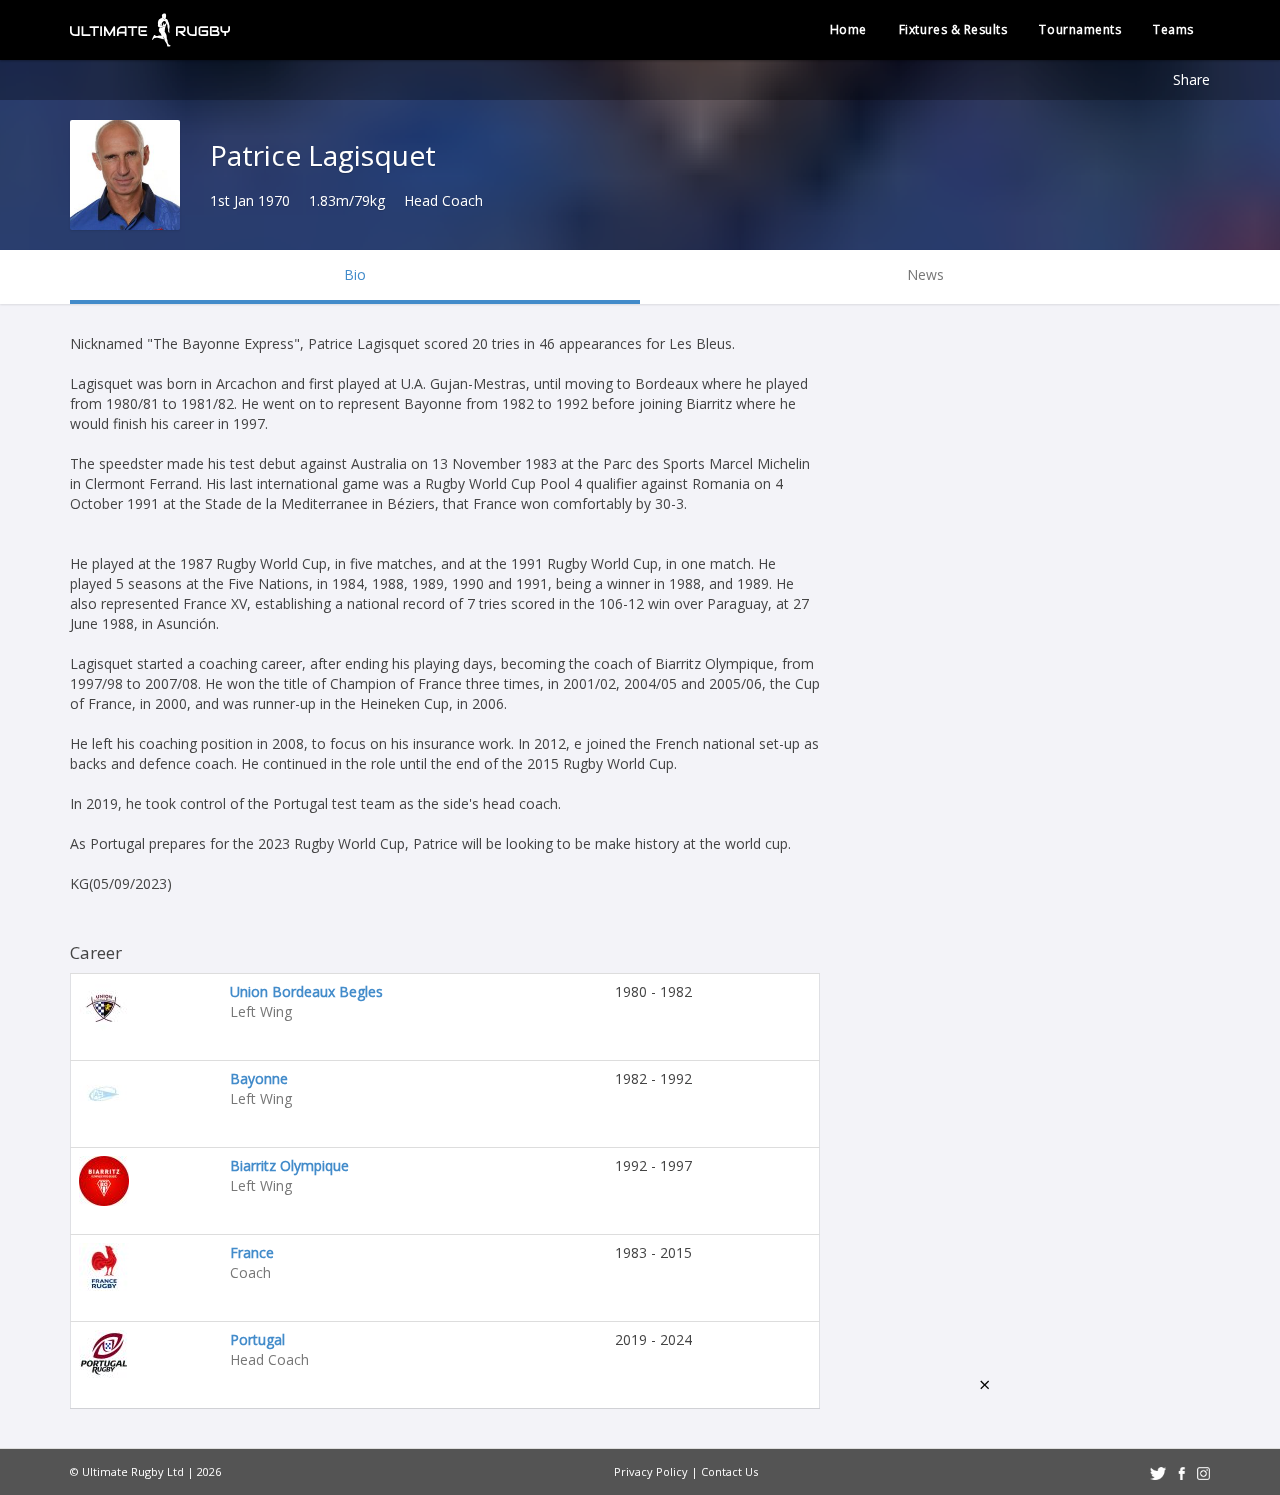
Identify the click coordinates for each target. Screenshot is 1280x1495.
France (252, 1252)
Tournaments (1080, 29)
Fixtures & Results (953, 29)
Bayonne (259, 1078)
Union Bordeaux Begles (306, 991)
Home (848, 29)
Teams (1173, 29)
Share (1191, 79)
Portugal (257, 1339)
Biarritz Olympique (289, 1165)
